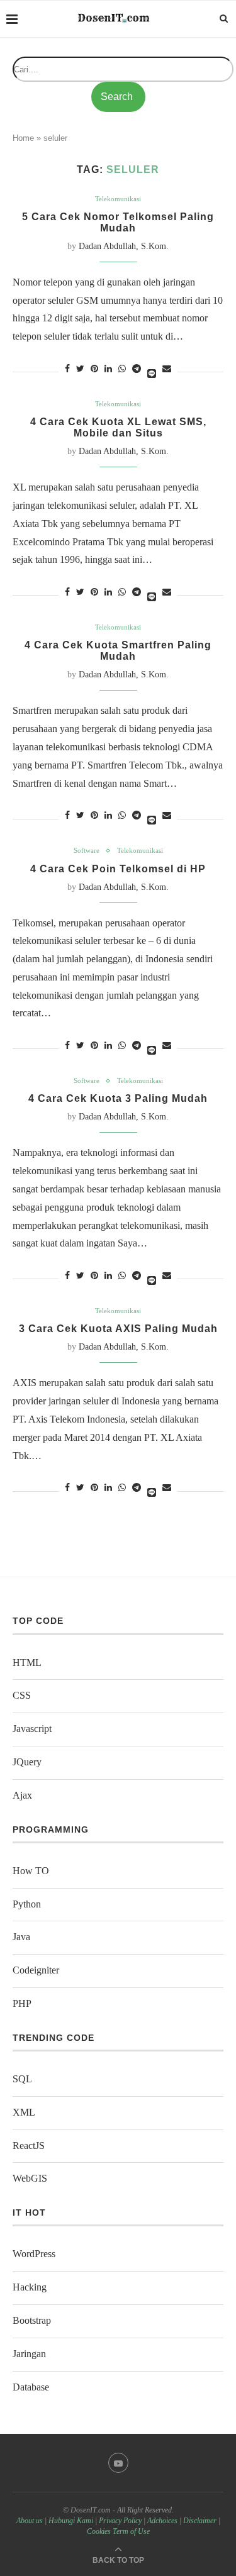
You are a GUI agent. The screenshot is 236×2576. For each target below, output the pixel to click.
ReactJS (29, 2146)
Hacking (30, 2287)
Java (21, 1937)
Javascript (32, 1729)
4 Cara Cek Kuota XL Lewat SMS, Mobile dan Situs (118, 427)
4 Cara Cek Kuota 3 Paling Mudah (118, 1098)
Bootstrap (32, 2320)
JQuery (27, 1762)
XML (24, 2112)
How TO (31, 1871)
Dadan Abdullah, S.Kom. (124, 246)
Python (27, 1904)
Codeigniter (36, 1970)
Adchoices (162, 2521)
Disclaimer (200, 2521)
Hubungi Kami (71, 2521)
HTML (27, 1663)
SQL (22, 2079)
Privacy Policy (120, 2521)
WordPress (34, 2254)
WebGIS (30, 2178)
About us (30, 2521)
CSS (22, 1695)
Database (31, 2387)
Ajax (22, 1795)
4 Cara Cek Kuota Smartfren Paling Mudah (118, 651)
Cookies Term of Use (118, 2531)
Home (23, 138)
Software (87, 850)
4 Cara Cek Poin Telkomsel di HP (118, 869)
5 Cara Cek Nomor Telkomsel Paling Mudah (118, 222)
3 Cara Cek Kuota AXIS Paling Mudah (118, 1329)
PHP (22, 2003)
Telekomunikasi (118, 199)
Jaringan (29, 2354)
